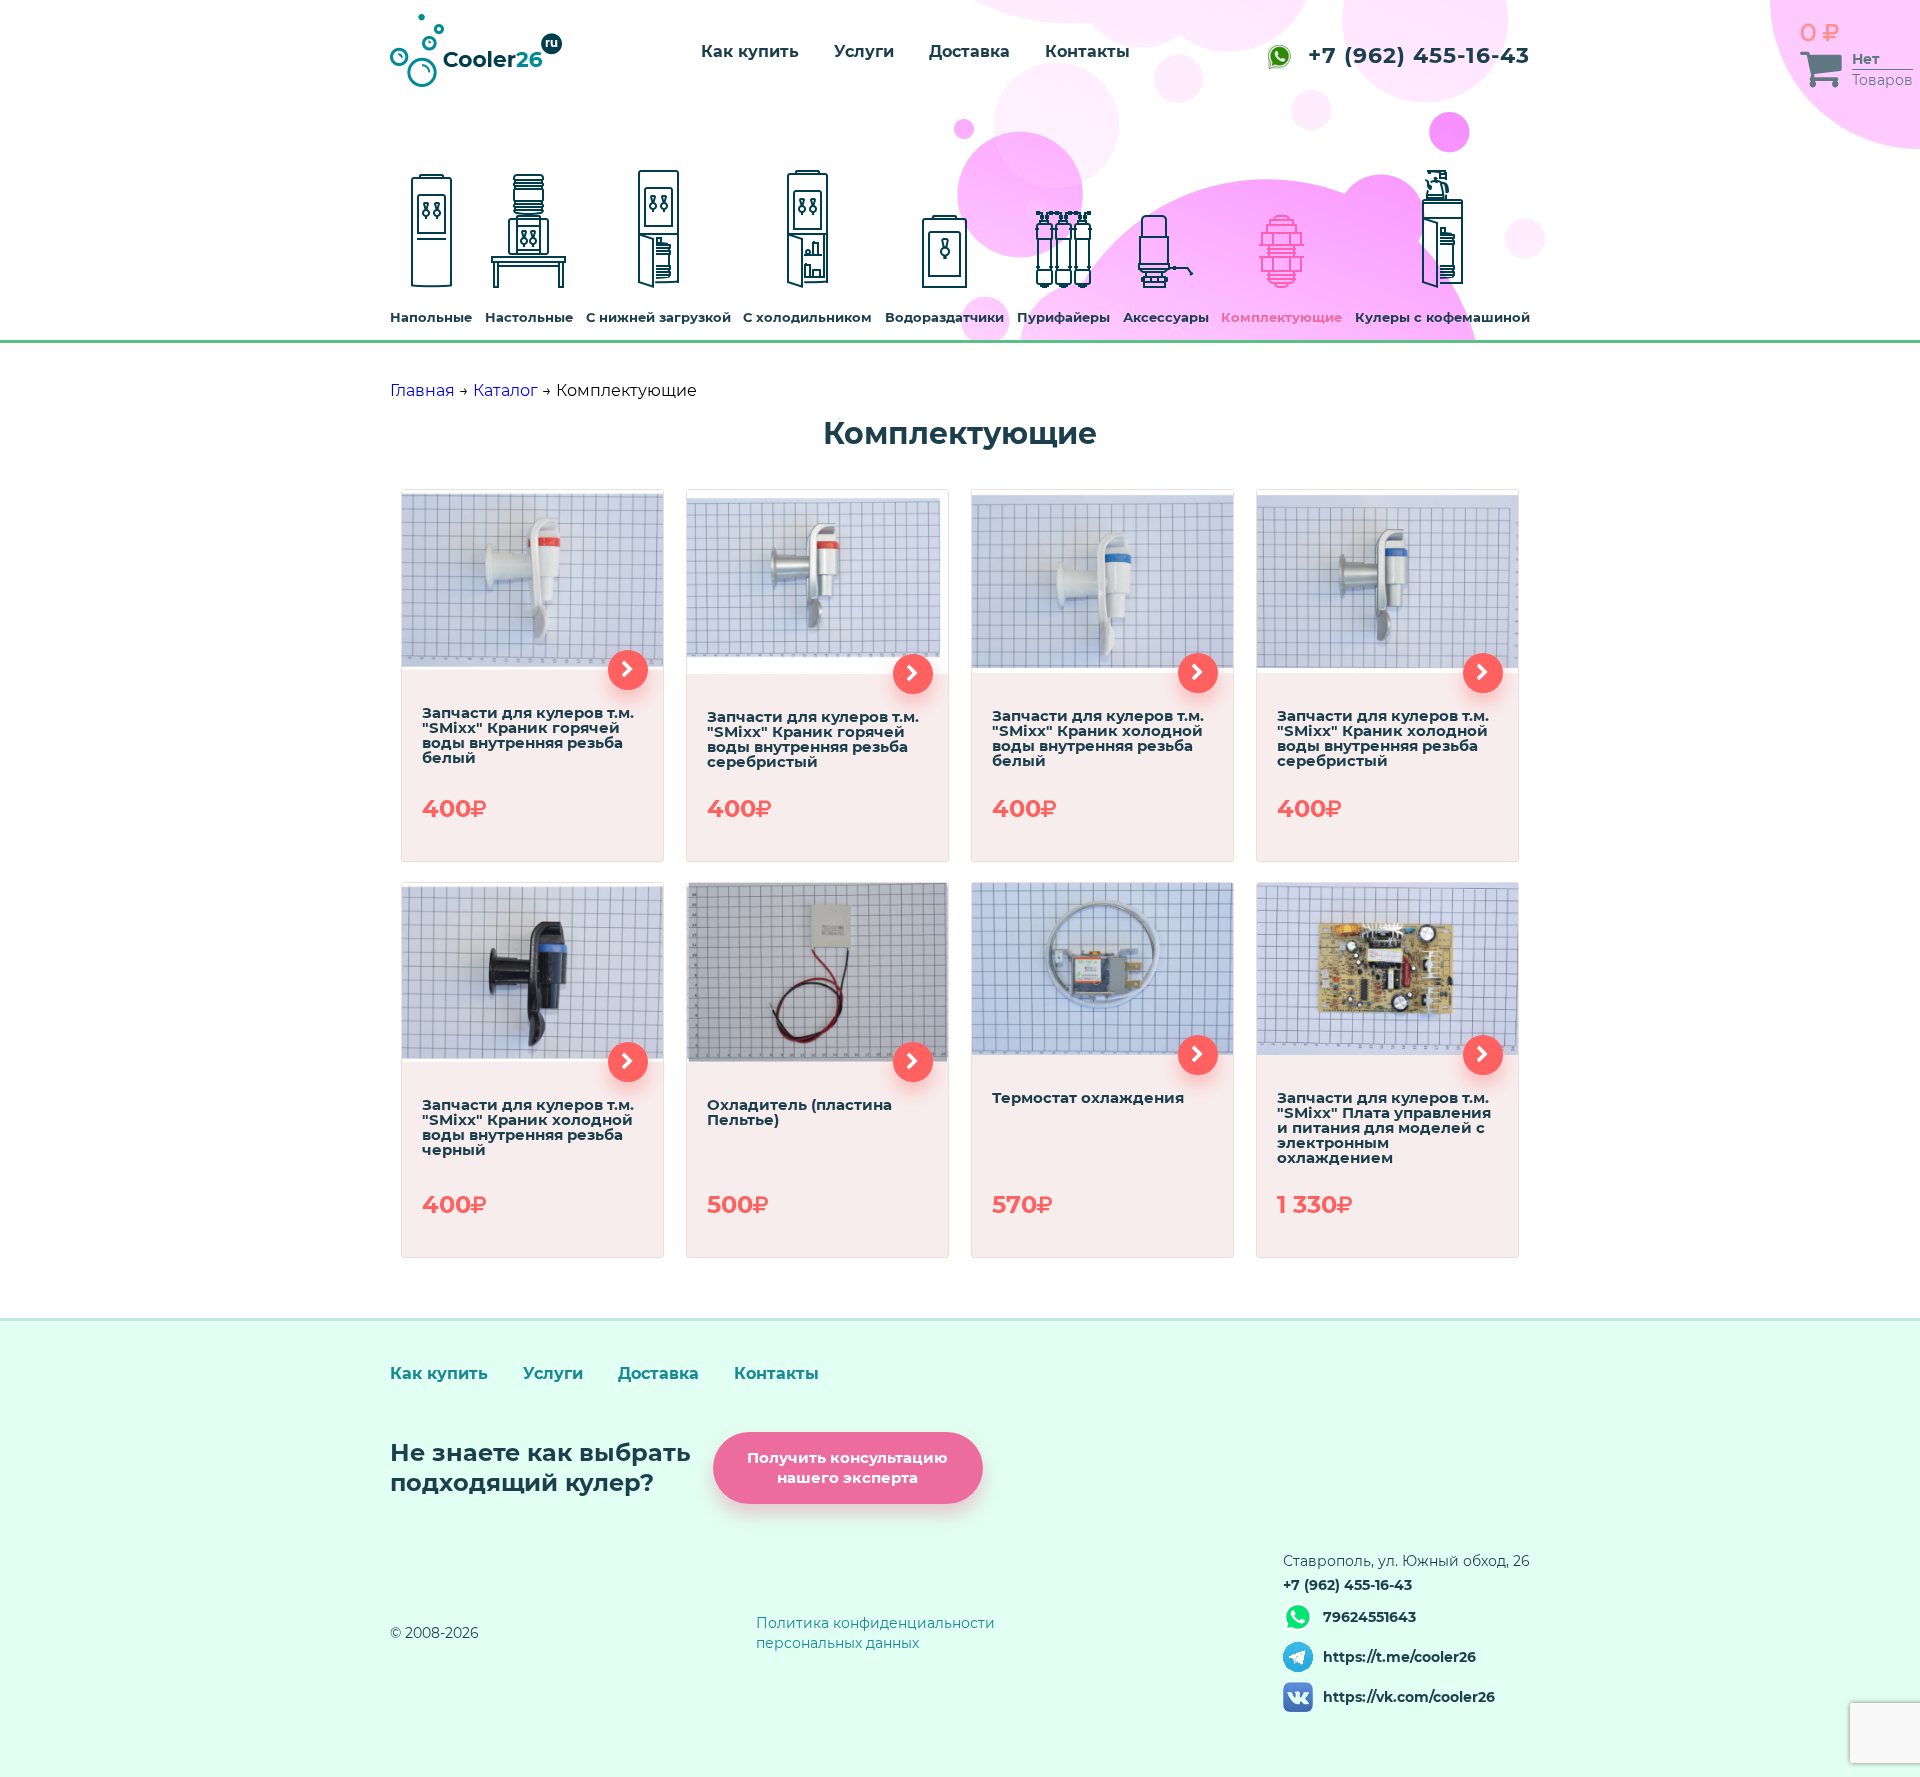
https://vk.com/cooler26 (1409, 1697)
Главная (422, 390)
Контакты (1087, 51)
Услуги (864, 51)
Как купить (750, 51)
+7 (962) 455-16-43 (1419, 55)
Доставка (969, 51)
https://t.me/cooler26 (1399, 1657)
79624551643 (1369, 1617)
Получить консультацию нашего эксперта (847, 1467)
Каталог (505, 390)
